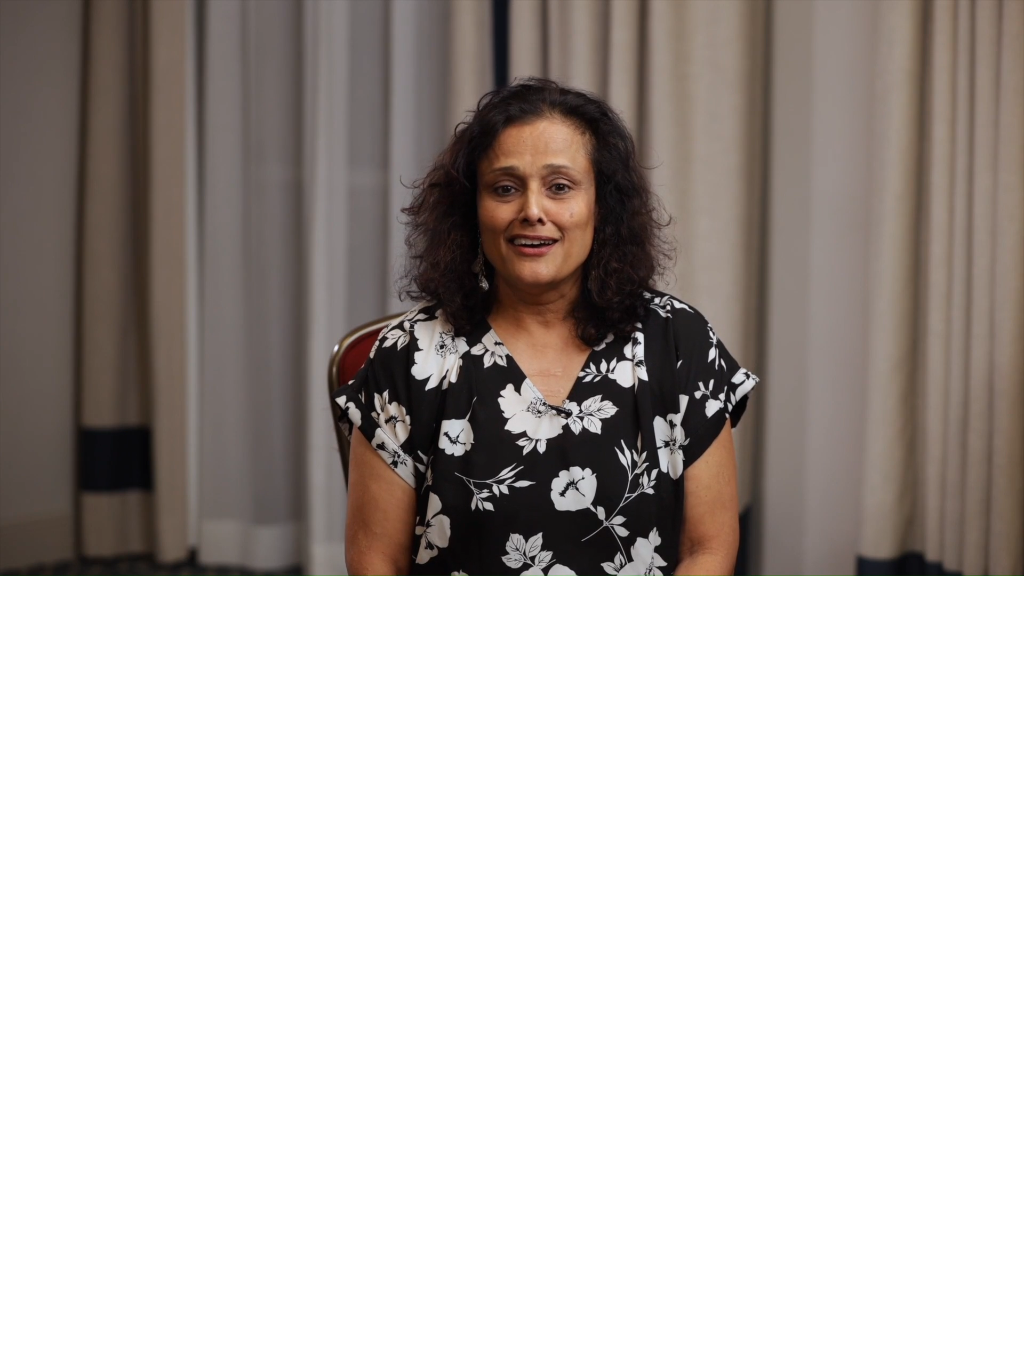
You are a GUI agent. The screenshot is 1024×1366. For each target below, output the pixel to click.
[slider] (492, 558)
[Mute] (917, 558)
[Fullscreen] (1002, 558)
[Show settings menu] (960, 558)
